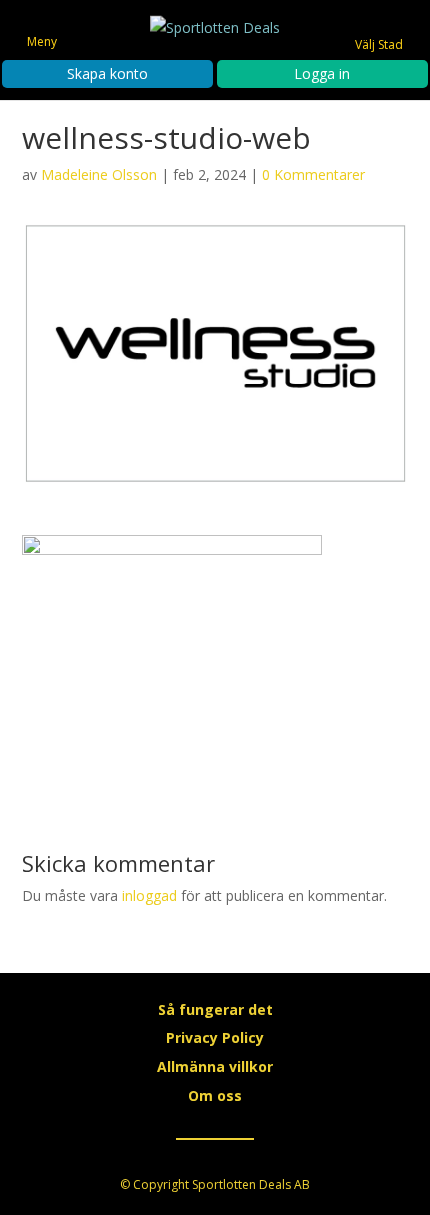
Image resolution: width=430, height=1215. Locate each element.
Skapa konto (107, 73)
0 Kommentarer (313, 174)
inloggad (149, 895)
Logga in (322, 73)
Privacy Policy (215, 1037)
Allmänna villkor (215, 1066)
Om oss (215, 1095)
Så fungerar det (215, 1009)
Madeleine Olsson (99, 174)
